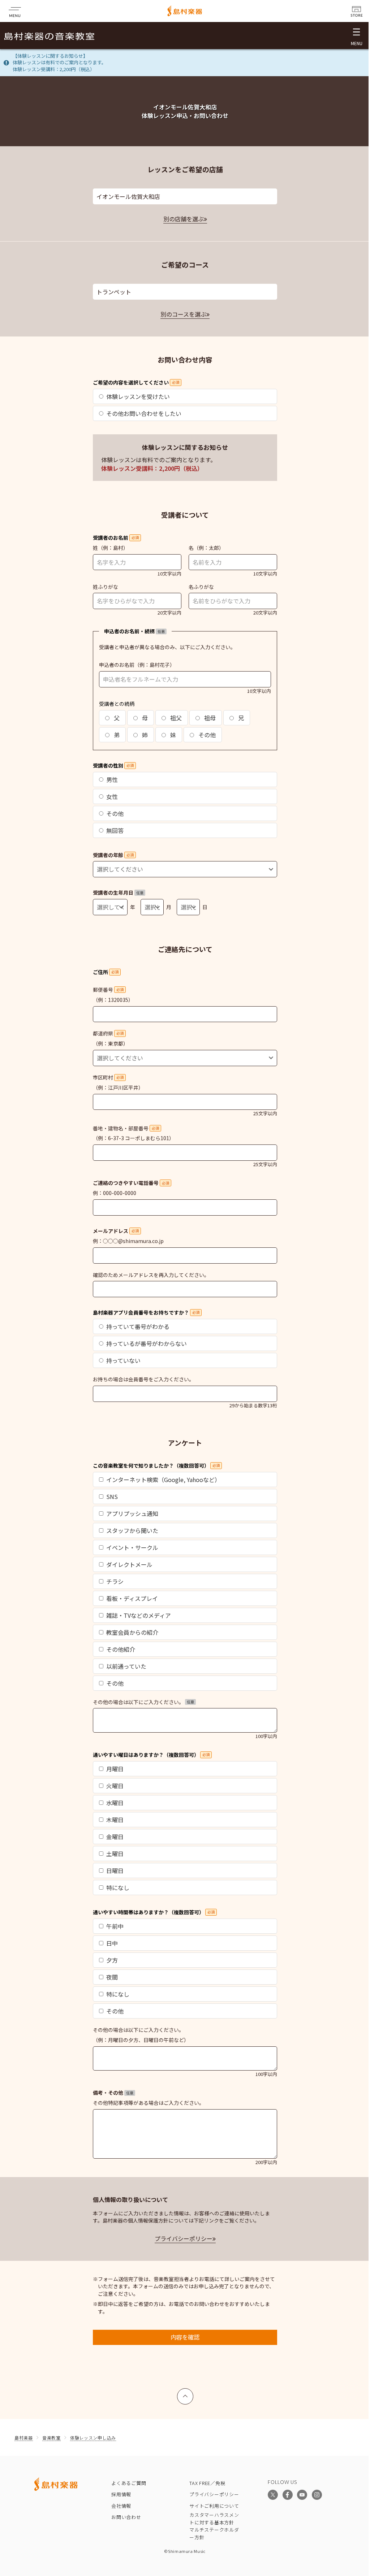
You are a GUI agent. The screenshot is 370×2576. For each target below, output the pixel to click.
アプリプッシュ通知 (132, 1513)
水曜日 (115, 1803)
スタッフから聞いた (132, 1530)
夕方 (112, 1960)
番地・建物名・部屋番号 (126, 1128)
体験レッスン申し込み (93, 2438)
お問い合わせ (126, 2517)
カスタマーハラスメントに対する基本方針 (214, 2519)
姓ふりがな (106, 587)
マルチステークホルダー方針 (214, 2533)
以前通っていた (126, 1666)
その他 (206, 735)
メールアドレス (116, 1231)
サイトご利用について (214, 2506)
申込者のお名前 (117, 665)
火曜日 (115, 1786)
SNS (112, 1496)
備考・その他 (113, 2093)
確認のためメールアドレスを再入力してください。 (151, 1275)
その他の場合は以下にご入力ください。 (143, 1702)
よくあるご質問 (129, 2483)
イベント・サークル (132, 1547)
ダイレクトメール (129, 1564)
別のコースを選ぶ (183, 314)
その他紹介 (121, 1649)
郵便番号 (108, 990)
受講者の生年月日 (118, 892)
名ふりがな (201, 587)
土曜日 (115, 1854)
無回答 (115, 830)
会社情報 (121, 2506)
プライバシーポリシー (184, 2238)
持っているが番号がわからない (147, 1343)
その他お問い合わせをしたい (144, 413)
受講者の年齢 (113, 855)
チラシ (115, 1581)
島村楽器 (24, 2438)
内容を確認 (185, 2337)
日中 (112, 1943)
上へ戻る (185, 2393)
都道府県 (108, 1033)
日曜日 (115, 1871)
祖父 (175, 718)
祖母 (209, 718)
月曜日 (115, 1769)
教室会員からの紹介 (132, 1632)
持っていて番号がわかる (138, 1326)
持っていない (123, 1360)
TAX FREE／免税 (207, 2483)
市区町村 (108, 1077)
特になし (118, 1888)
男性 (112, 779)
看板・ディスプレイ (132, 1598)
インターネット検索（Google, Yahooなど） (163, 1480)
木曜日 (115, 1820)
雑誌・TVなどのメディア (139, 1615)
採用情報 (121, 2494)
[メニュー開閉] (356, 36)
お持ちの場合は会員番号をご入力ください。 (143, 1379)
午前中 (115, 1926)
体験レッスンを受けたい (138, 396)
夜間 (112, 1977)
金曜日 (115, 1837)
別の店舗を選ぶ (184, 219)
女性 (112, 796)
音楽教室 (51, 2438)
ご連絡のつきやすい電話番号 (131, 1183)
